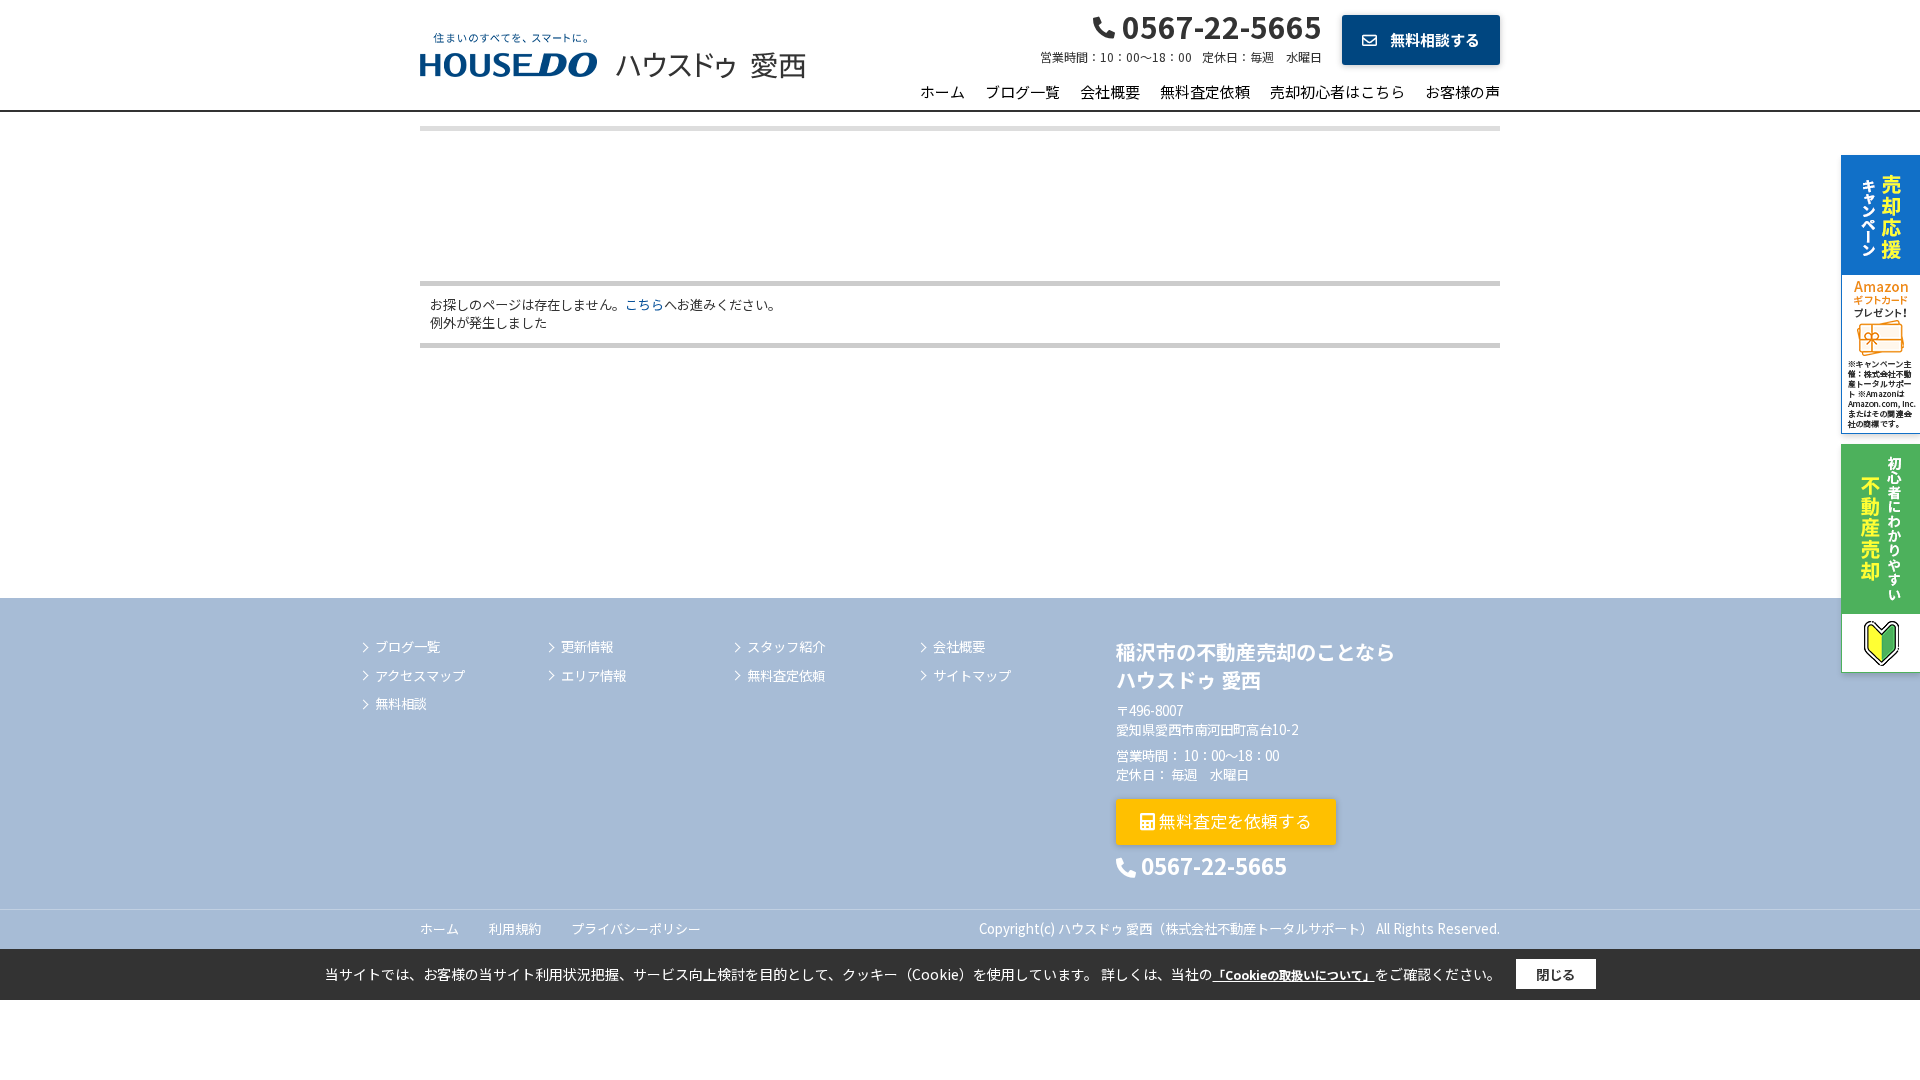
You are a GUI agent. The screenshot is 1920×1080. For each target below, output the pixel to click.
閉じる (1555, 974)
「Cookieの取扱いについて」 (1294, 974)
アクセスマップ (420, 676)
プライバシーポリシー (636, 928)
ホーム (942, 91)
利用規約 (515, 928)
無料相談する (1433, 39)
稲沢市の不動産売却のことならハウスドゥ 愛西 (1255, 665)
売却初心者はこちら (1337, 91)
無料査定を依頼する (1233, 820)
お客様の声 (1462, 91)
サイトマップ (972, 676)
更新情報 (587, 647)
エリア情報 (593, 676)
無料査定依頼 (1205, 91)
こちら (644, 304)
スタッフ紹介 (786, 647)
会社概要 (1110, 91)
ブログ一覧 (1022, 91)
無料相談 (401, 704)
